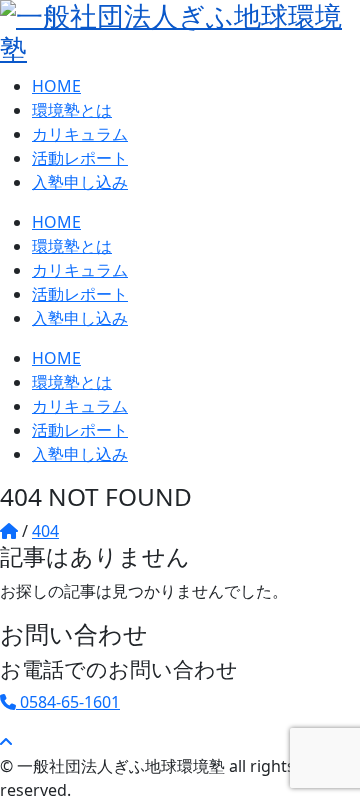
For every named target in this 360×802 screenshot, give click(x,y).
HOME (56, 86)
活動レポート (80, 158)
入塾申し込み (80, 182)
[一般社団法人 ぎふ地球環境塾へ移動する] (9, 531)
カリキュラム (80, 134)
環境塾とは (72, 110)
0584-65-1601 (68, 702)
